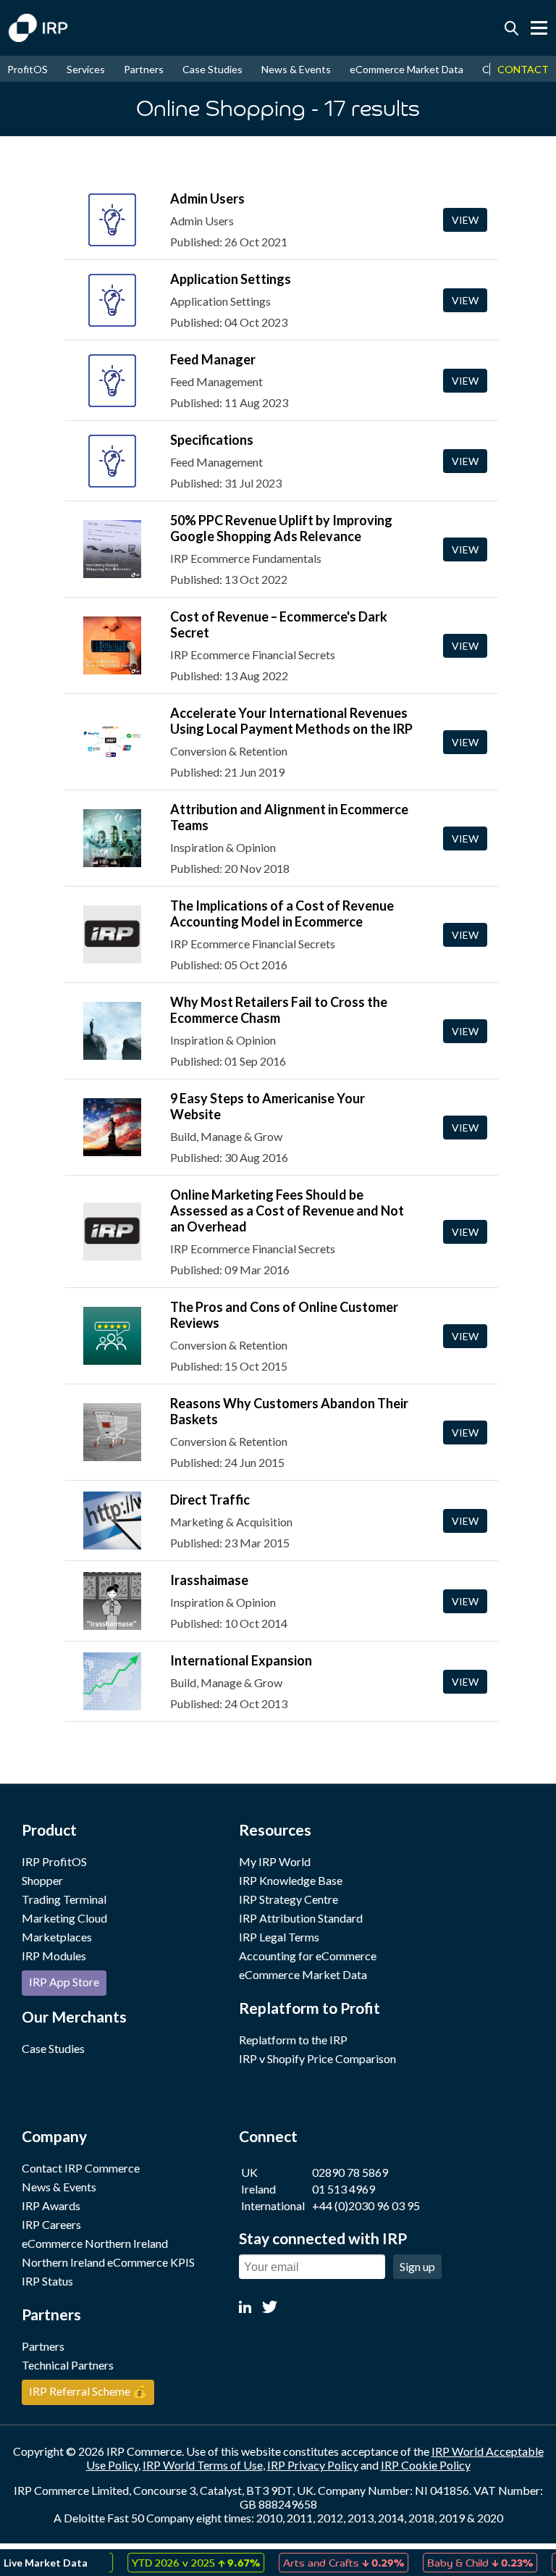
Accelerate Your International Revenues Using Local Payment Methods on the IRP (291, 721)
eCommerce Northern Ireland (95, 2243)
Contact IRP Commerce (81, 2168)
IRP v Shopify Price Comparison (317, 2058)
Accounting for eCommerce (308, 1956)
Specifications (212, 440)
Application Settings (231, 279)
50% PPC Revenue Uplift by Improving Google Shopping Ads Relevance (281, 528)
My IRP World (275, 1861)
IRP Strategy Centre (288, 1899)
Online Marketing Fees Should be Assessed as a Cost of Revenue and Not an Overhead (287, 1210)
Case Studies (212, 69)
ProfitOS (28, 69)
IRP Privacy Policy (313, 2465)
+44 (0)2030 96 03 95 (366, 2205)
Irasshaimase (209, 1580)
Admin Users (207, 198)
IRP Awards (51, 2205)
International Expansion (241, 1660)
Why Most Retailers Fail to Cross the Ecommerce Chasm (279, 1010)
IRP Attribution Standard (301, 1918)
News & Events (296, 69)
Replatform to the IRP (293, 2040)
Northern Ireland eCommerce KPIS (108, 2262)
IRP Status (47, 2281)
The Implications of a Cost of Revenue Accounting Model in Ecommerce (282, 913)
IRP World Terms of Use (203, 2465)
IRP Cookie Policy (426, 2465)
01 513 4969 (344, 2189)
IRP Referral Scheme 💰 (88, 2391)
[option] (176, 2563)
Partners (144, 69)
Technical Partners (68, 2365)
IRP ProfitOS (54, 1861)
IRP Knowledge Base (291, 1880)
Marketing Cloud (64, 1918)
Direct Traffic (210, 1500)
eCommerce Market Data (407, 69)
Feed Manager (213, 359)
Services (86, 69)
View (465, 220)
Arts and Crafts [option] (323, 2562)
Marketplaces (57, 1937)
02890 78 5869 (350, 2172)
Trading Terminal (64, 1899)
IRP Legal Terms (279, 1937)
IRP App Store (64, 1982)
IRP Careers (51, 2224)
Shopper (42, 1880)
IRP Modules (54, 1956)
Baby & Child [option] (460, 2562)
